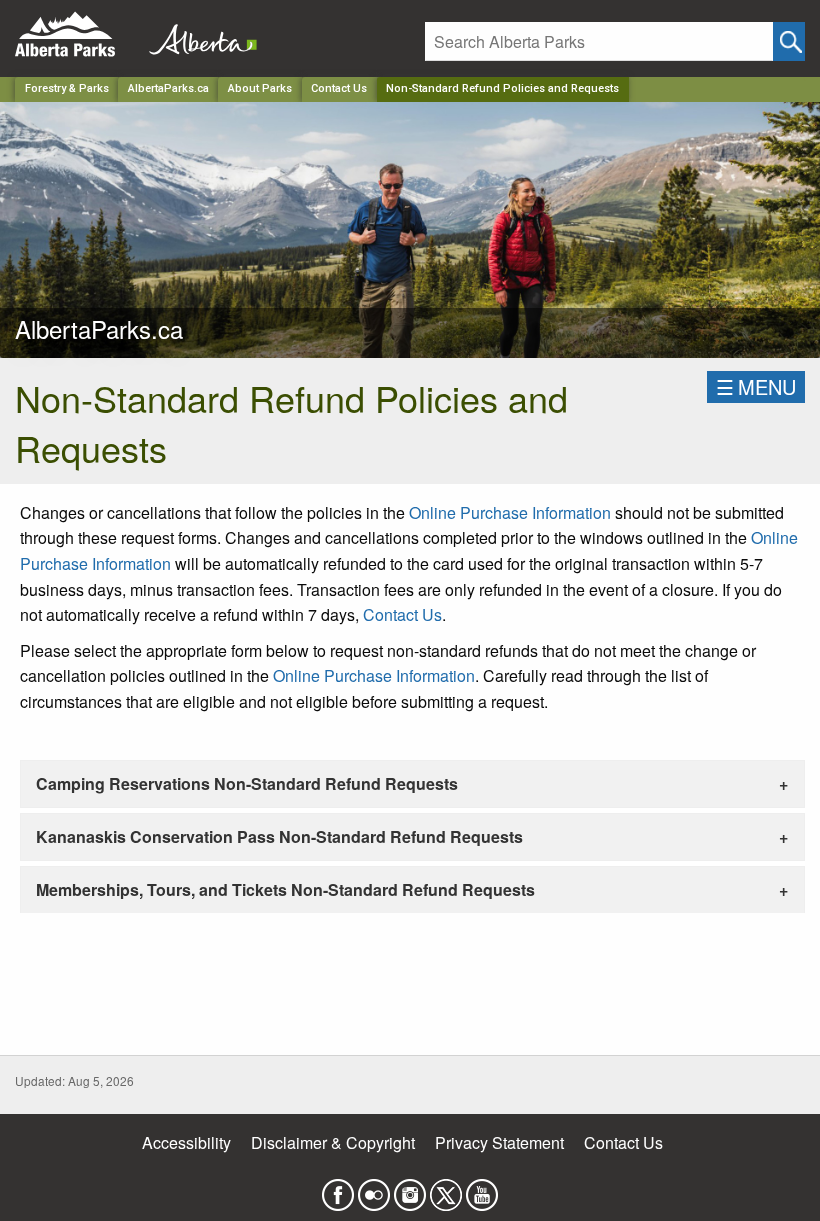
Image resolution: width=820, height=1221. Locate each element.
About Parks (260, 88)
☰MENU (756, 386)
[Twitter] (446, 1188)
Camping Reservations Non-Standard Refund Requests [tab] (247, 783)
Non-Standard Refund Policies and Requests (502, 88)
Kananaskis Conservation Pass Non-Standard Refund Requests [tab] (279, 836)
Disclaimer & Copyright (333, 1142)
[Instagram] (410, 1188)
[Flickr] (374, 1188)
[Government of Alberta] (197, 34)
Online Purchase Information (510, 512)
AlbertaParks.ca (168, 88)
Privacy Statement (499, 1142)
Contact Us (339, 88)
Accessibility (186, 1142)
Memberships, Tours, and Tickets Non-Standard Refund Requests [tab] (285, 889)
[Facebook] (338, 1188)
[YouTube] (482, 1188)
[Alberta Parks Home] (77, 34)
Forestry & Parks (67, 88)
